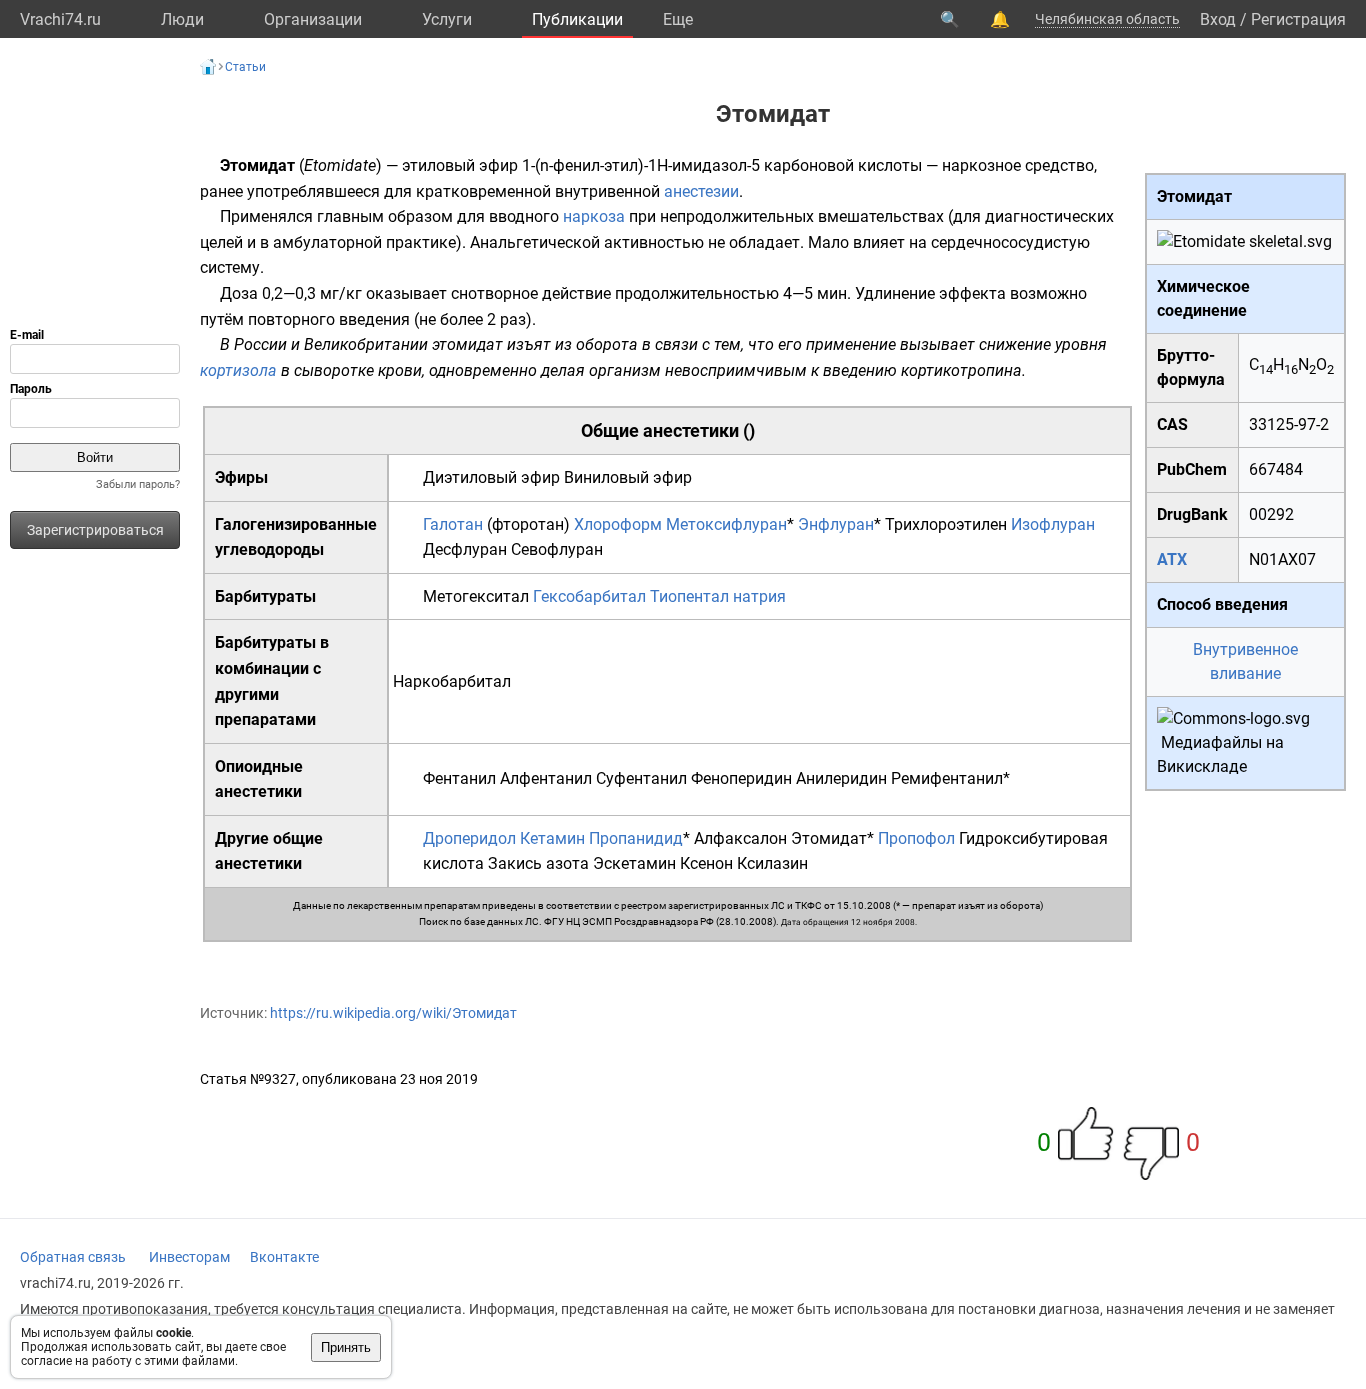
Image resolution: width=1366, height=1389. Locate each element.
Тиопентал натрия (718, 596)
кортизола (238, 370)
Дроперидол (469, 838)
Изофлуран (1053, 524)
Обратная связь (73, 1257)
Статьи (245, 67)
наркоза (594, 216)
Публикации (577, 19)
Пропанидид (636, 838)
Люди (182, 19)
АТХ (1172, 559)
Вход (1218, 19)
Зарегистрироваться (95, 530)
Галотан (453, 524)
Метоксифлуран (726, 524)
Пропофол (916, 838)
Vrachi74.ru (60, 19)
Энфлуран (836, 524)
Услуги (447, 19)
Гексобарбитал (589, 596)
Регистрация (1298, 19)
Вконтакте (284, 1257)
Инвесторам (189, 1257)
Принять (346, 1347)
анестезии (701, 191)
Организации (313, 19)
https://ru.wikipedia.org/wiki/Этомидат (393, 1013)
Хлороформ (618, 524)
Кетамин (552, 838)
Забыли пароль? (138, 484)
